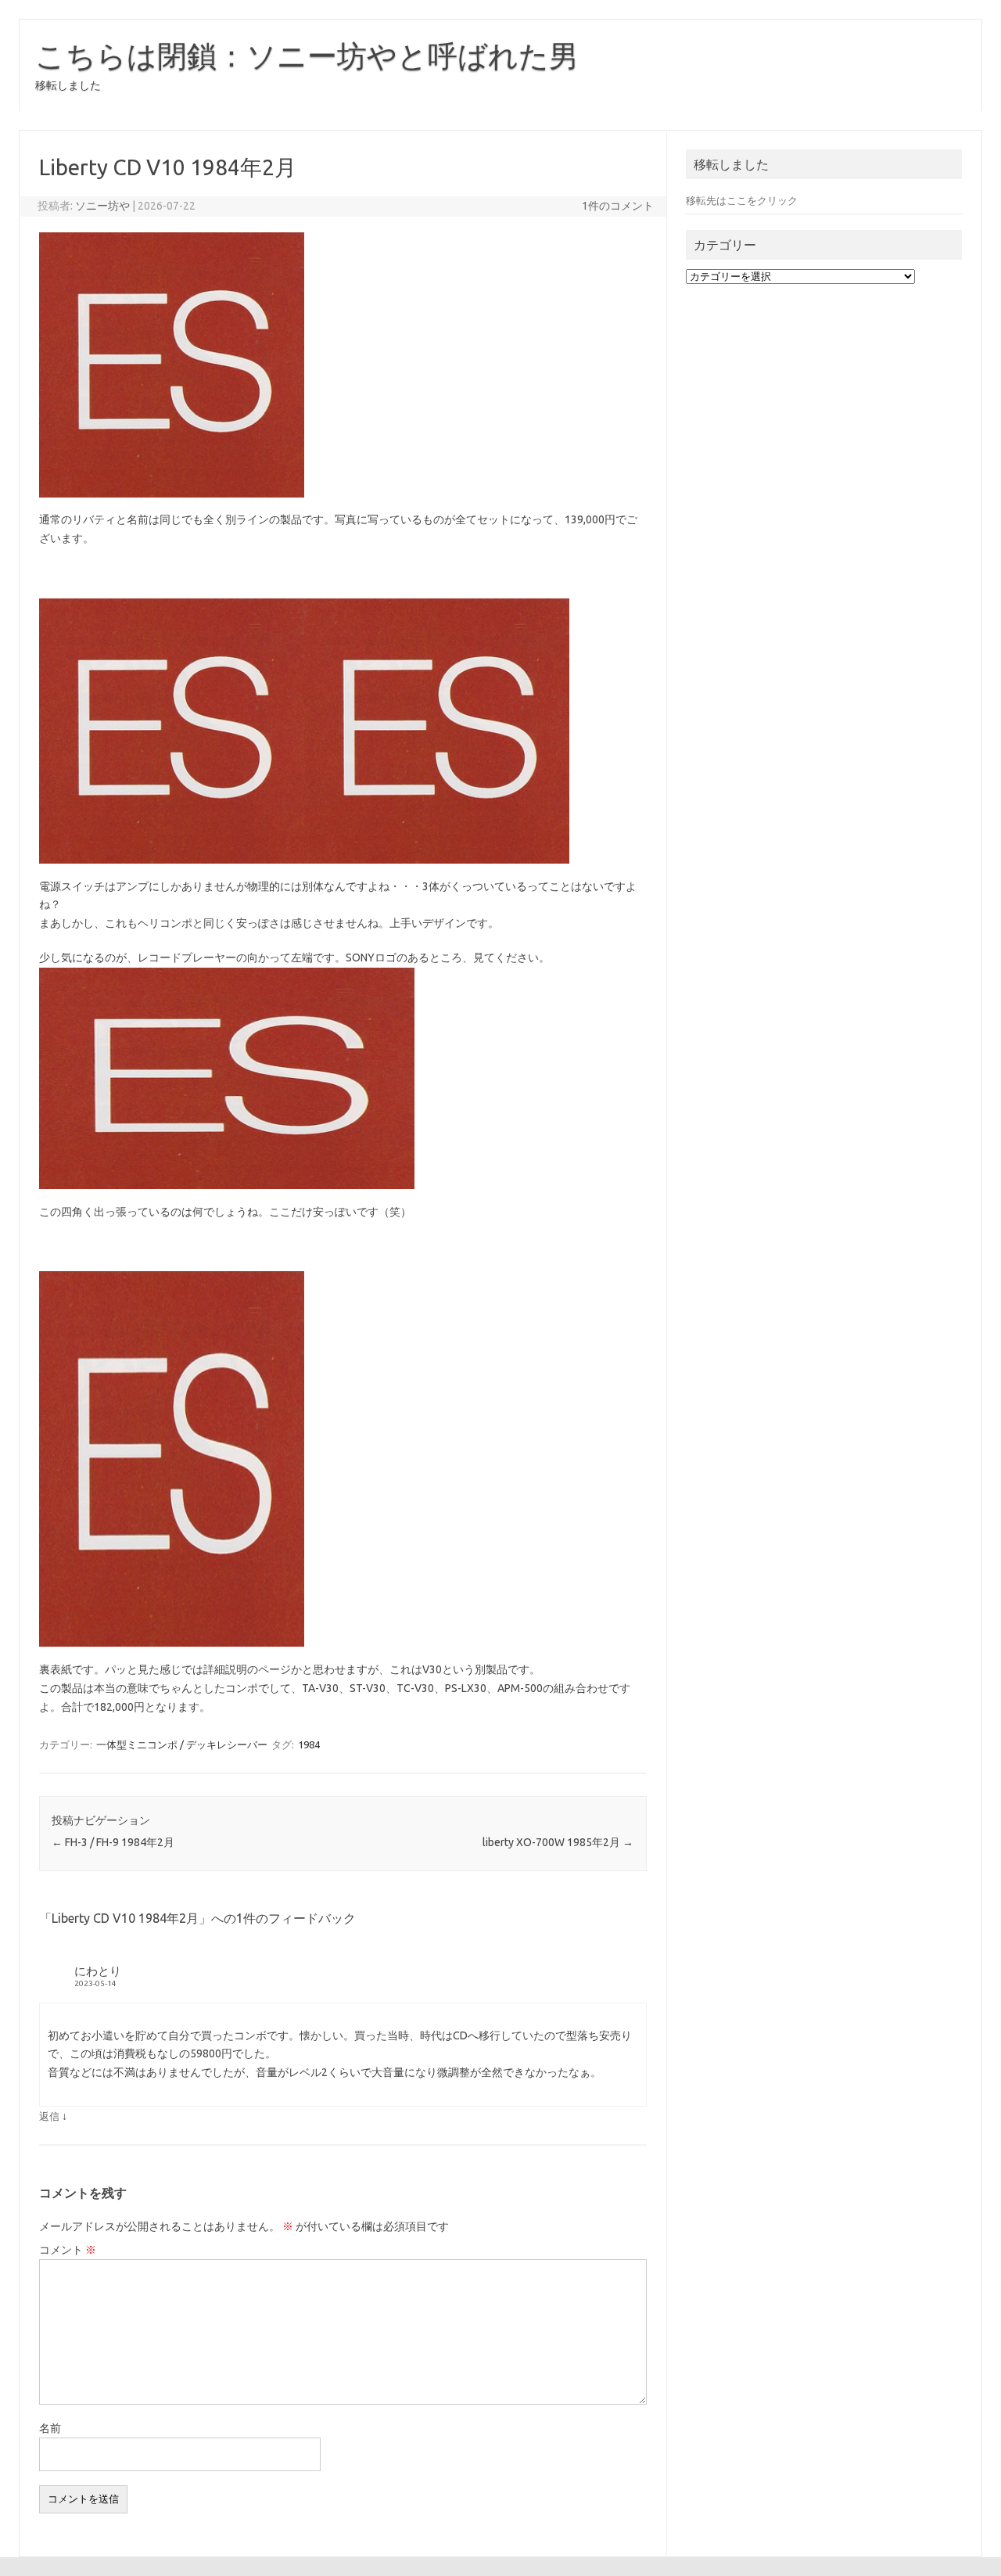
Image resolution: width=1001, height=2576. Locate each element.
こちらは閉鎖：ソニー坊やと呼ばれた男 (307, 56)
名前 (50, 2428)
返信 (49, 2116)
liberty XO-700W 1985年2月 (558, 1842)
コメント (68, 2250)
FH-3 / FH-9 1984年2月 (113, 1842)
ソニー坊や (102, 206)
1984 (309, 1744)
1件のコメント (618, 206)
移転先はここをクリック (742, 200)
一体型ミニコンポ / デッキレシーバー (182, 1744)
